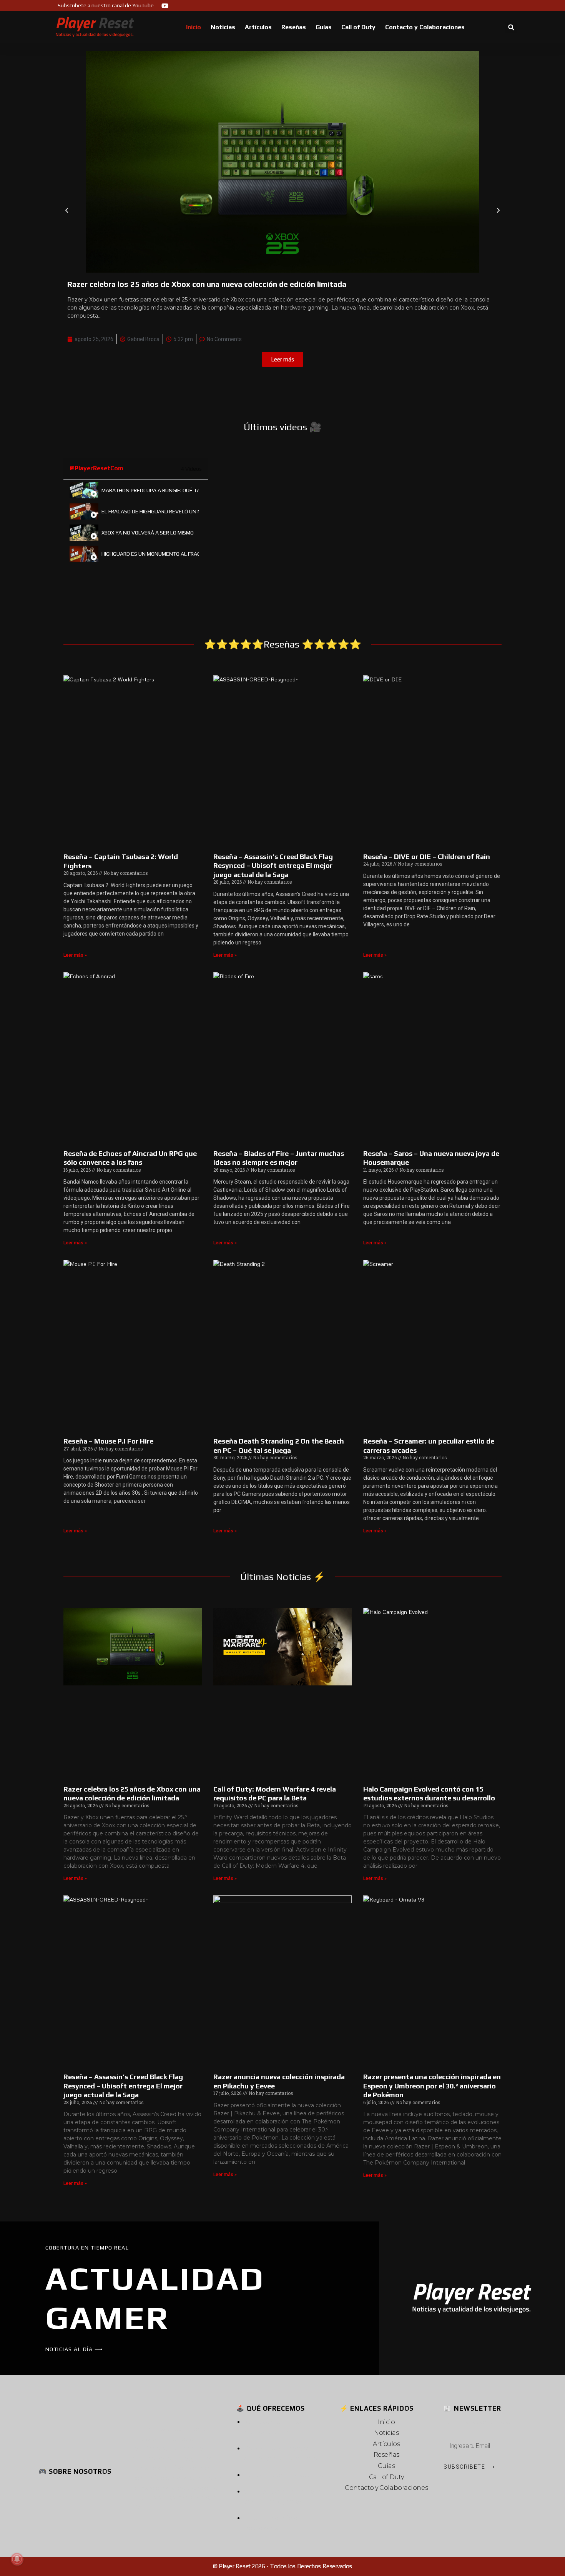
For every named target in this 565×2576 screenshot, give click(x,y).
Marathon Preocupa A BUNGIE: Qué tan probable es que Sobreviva (150, 490)
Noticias (223, 27)
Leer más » (75, 955)
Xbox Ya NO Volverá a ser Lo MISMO (148, 533)
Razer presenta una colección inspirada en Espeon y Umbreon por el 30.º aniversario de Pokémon (432, 2086)
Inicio (194, 27)
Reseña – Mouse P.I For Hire (108, 1441)
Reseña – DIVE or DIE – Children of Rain (427, 857)
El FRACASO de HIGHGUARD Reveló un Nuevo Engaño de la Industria (150, 511)
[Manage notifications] (17, 2559)
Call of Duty (358, 27)
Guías (324, 27)
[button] (511, 27)
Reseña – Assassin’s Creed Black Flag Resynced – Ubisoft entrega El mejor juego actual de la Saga (273, 866)
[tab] (136, 490)
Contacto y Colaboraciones (425, 27)
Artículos (258, 27)
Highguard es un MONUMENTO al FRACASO (150, 554)
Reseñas (294, 27)
